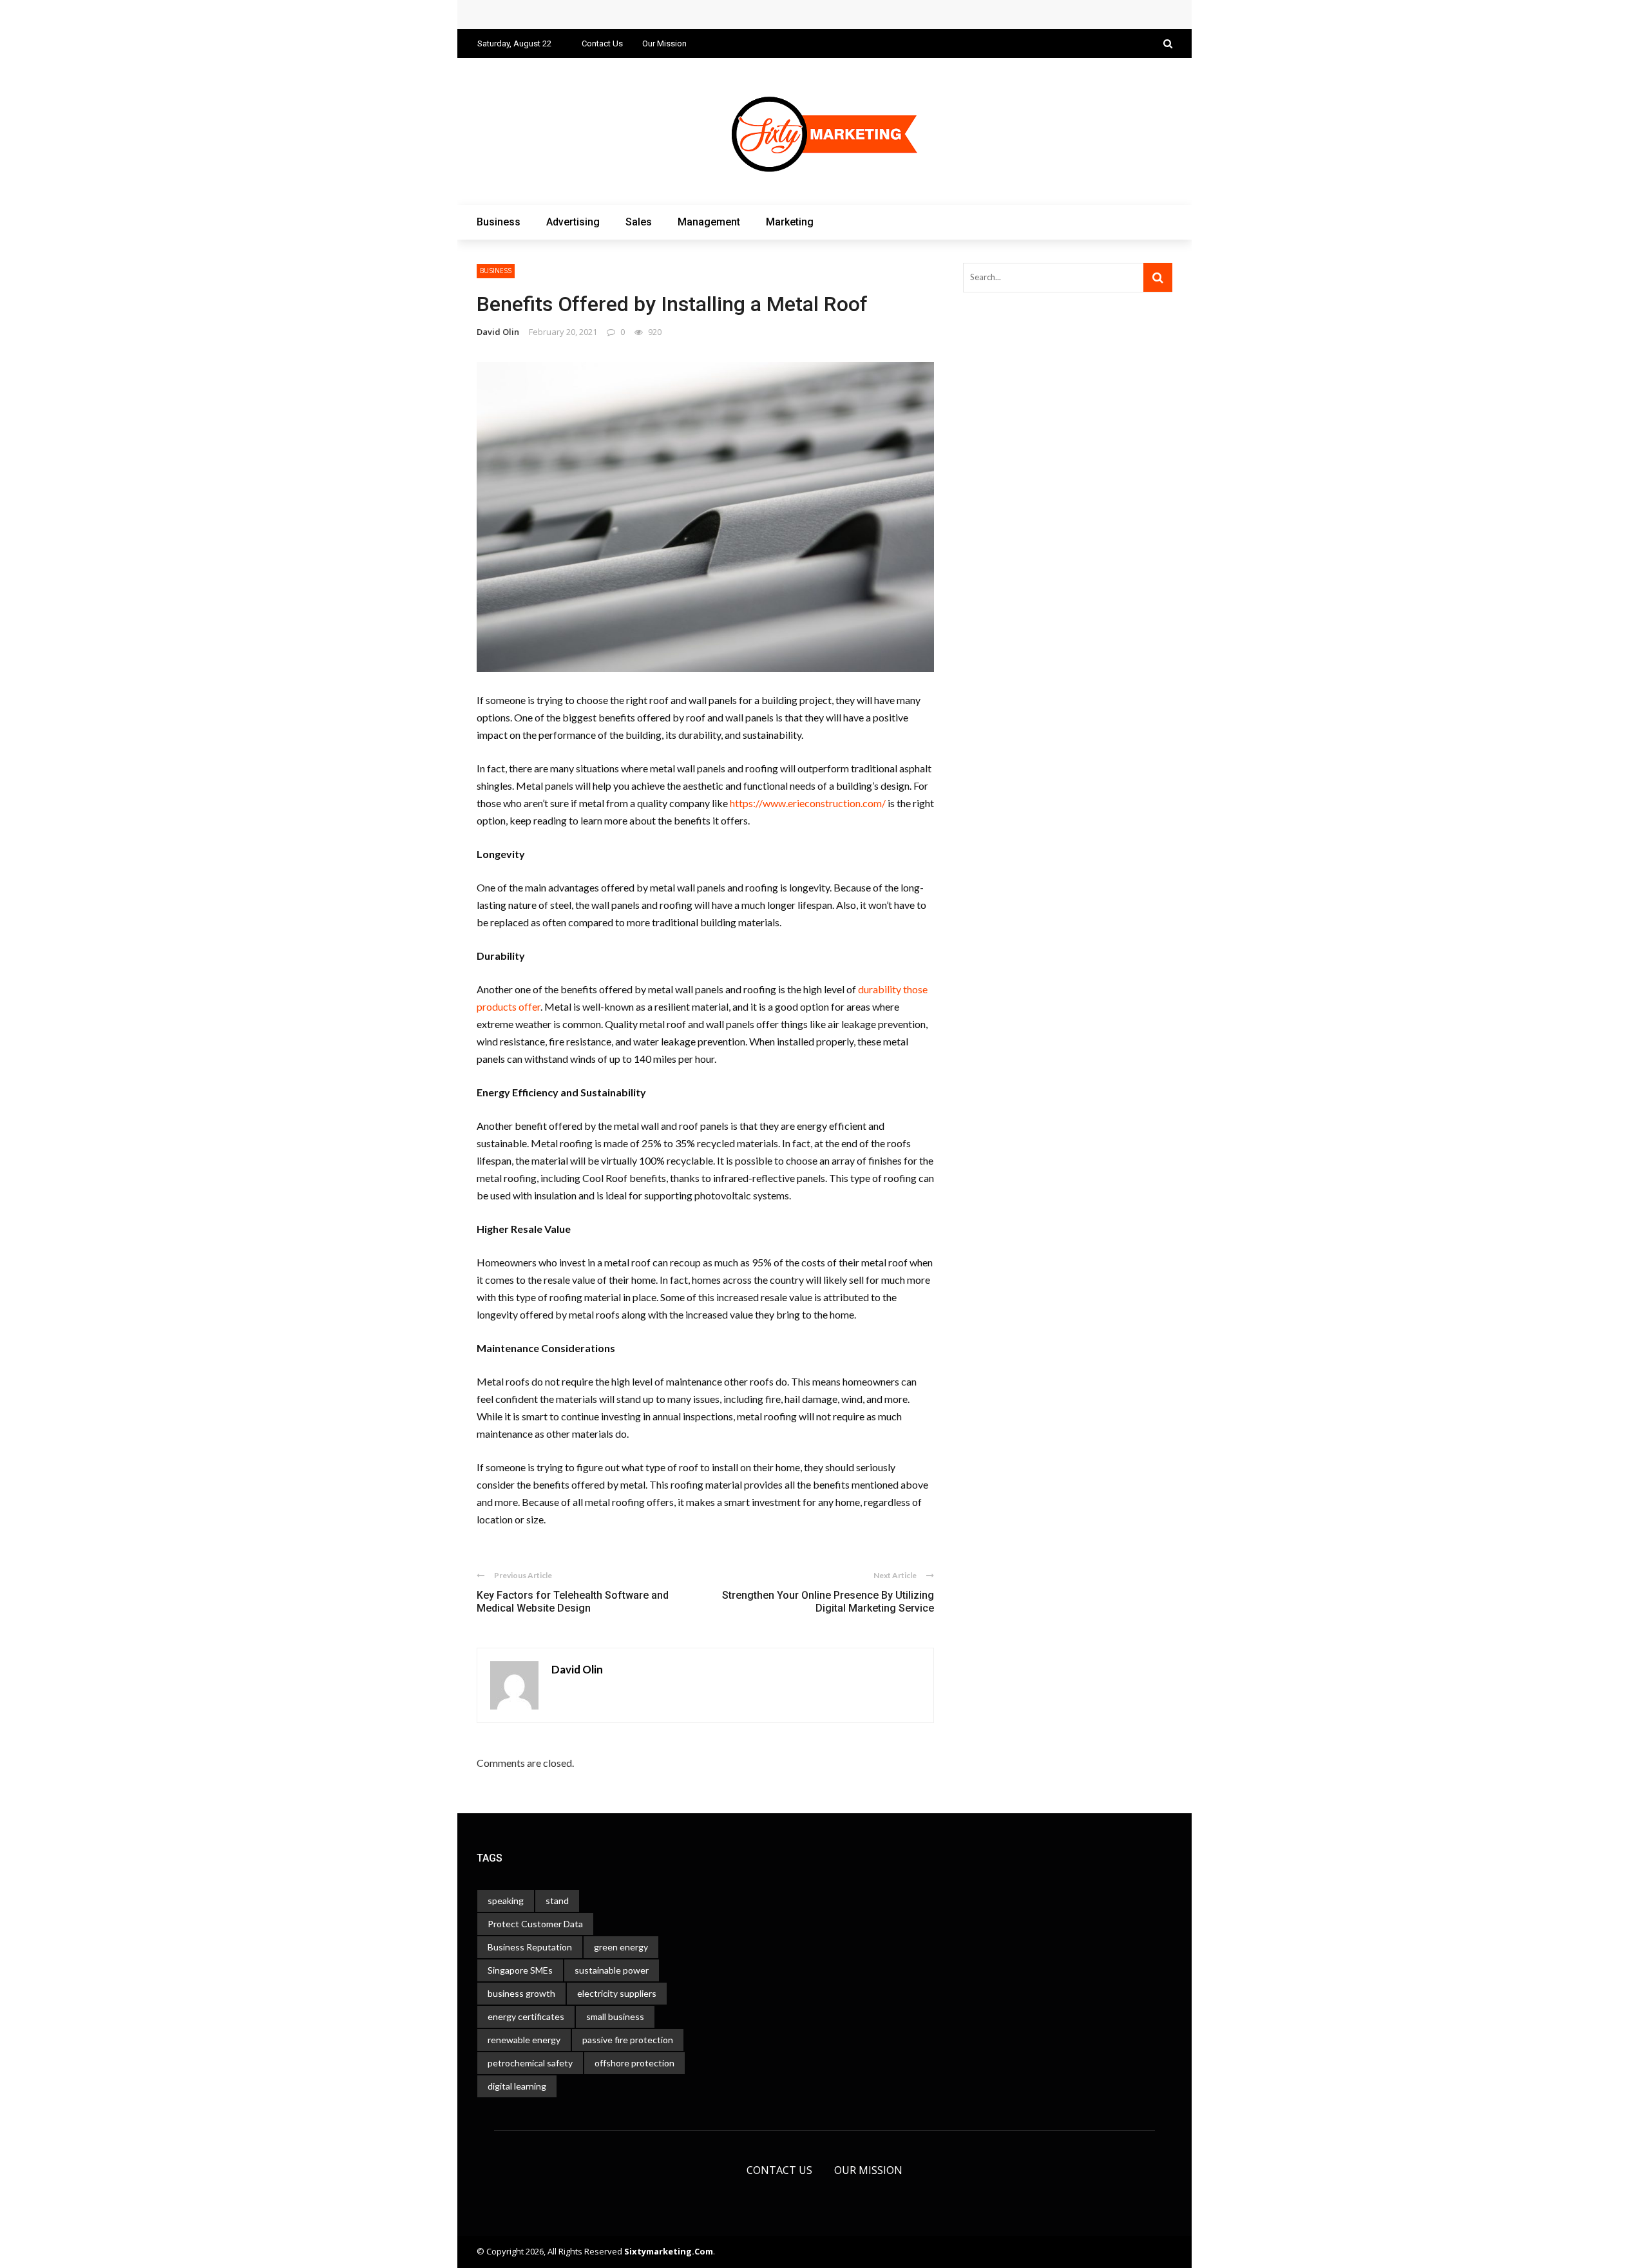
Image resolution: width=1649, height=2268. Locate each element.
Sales (639, 222)
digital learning (517, 2086)
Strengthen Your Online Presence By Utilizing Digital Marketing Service (828, 1602)
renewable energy (524, 2040)
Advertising (573, 222)
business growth (521, 1993)
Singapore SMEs (520, 1970)
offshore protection (634, 2063)
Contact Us (602, 43)
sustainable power (612, 1970)
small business (615, 2016)
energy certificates (526, 2016)
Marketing (790, 222)
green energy (621, 1947)
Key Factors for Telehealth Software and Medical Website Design (573, 1602)
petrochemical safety (530, 2063)
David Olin (498, 332)
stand (557, 1901)
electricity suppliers (617, 1993)
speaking (506, 1901)
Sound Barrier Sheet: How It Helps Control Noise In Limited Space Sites (651, 14)
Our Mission (664, 43)
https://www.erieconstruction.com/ (808, 803)
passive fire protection (628, 2040)
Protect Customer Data (535, 1924)
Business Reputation (530, 1947)
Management (709, 222)
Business (499, 222)
